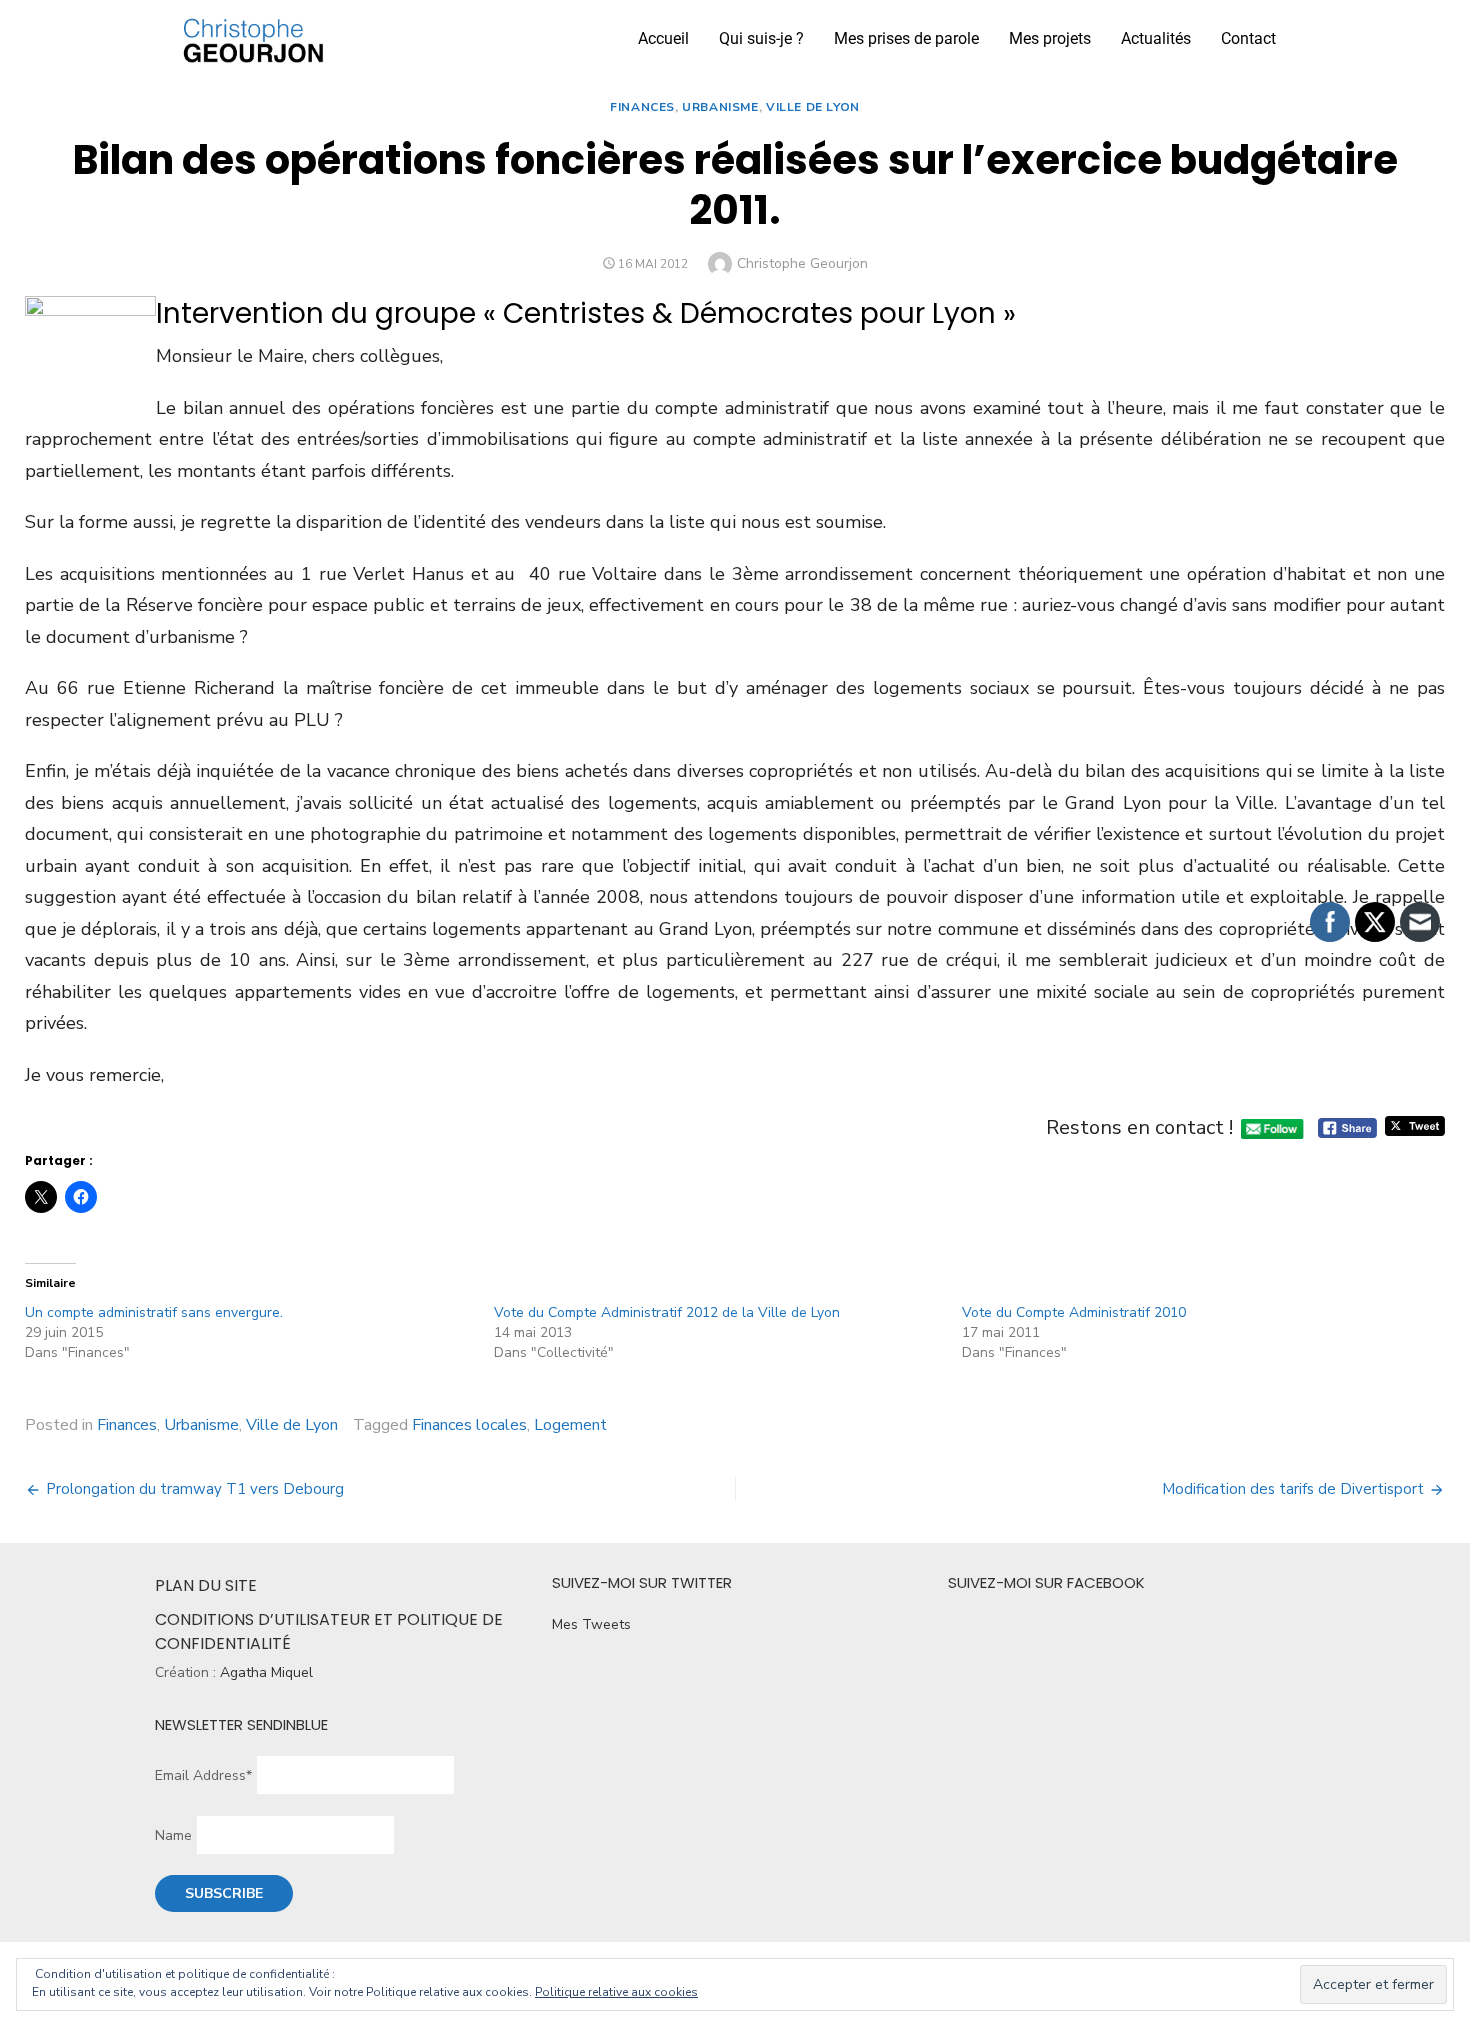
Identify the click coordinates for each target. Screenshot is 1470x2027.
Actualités (1156, 38)
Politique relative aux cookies (616, 1992)
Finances (642, 107)
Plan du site (206, 1585)
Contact (1248, 38)
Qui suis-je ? (761, 38)
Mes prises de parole (906, 38)
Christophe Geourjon (802, 263)
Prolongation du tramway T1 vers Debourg (195, 1489)
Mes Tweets (591, 1624)
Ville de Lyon (813, 107)
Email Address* (203, 1775)
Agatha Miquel (266, 1672)
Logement (570, 1425)
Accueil (663, 38)
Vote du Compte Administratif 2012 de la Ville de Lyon (667, 1312)
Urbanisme (720, 107)
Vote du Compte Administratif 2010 (1074, 1312)
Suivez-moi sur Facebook (1046, 1582)
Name (173, 1835)
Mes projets (1050, 38)
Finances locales (469, 1425)
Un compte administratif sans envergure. (154, 1312)
